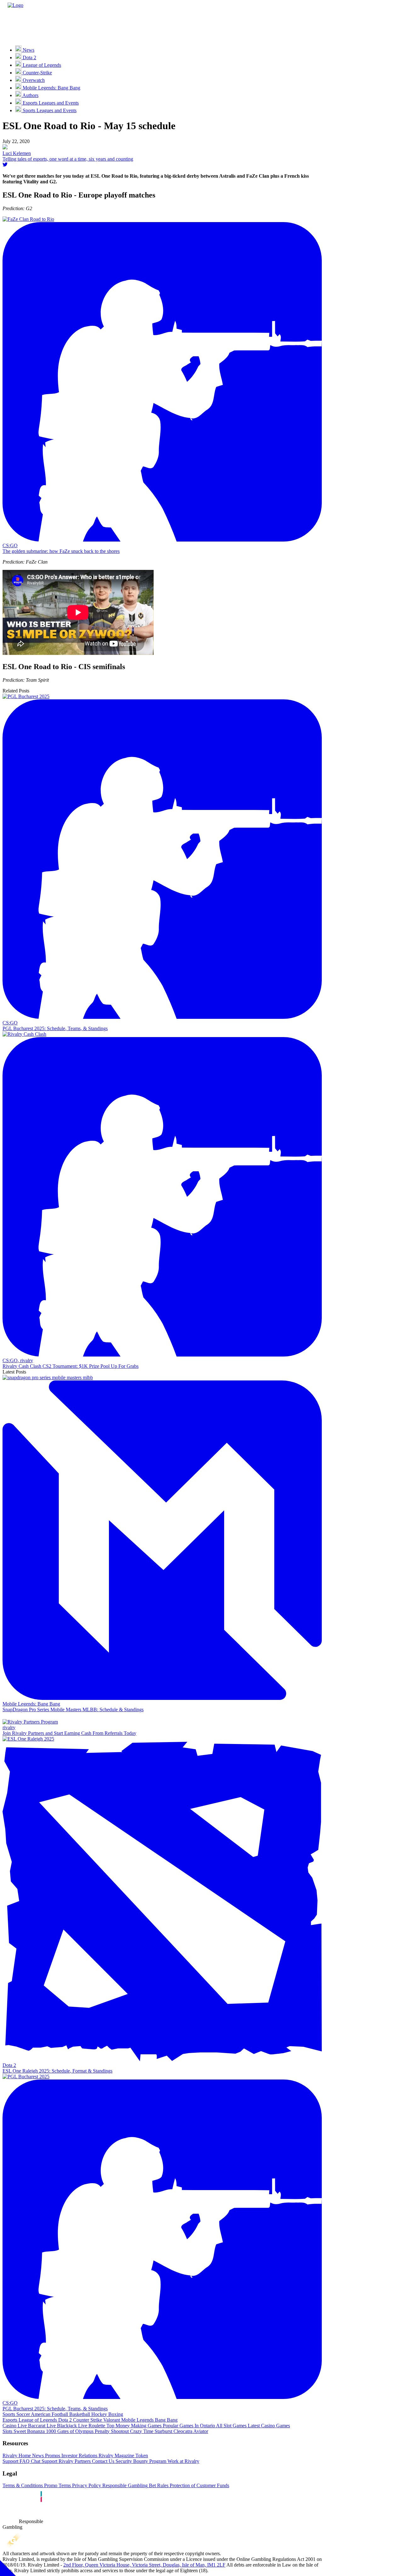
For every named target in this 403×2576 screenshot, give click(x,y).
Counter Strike (87, 2420)
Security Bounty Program (140, 2461)
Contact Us (102, 2461)
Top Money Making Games (133, 2426)
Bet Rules (158, 2485)
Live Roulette (91, 2426)
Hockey (99, 2414)
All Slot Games (231, 2426)
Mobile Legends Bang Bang (149, 2420)
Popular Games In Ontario (188, 2426)
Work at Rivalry (183, 2461)
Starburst (163, 2431)
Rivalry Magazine (116, 2456)
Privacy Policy (86, 2485)
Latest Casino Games (268, 2426)
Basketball (79, 2414)
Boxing (115, 2414)
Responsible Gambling (124, 2485)
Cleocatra (182, 2431)
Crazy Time (141, 2431)
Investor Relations (79, 2456)
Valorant (111, 2420)
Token (141, 2456)
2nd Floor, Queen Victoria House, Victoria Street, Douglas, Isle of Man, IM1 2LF (144, 2565)
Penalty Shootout (111, 2431)
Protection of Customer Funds (199, 2485)
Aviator (200, 2431)
